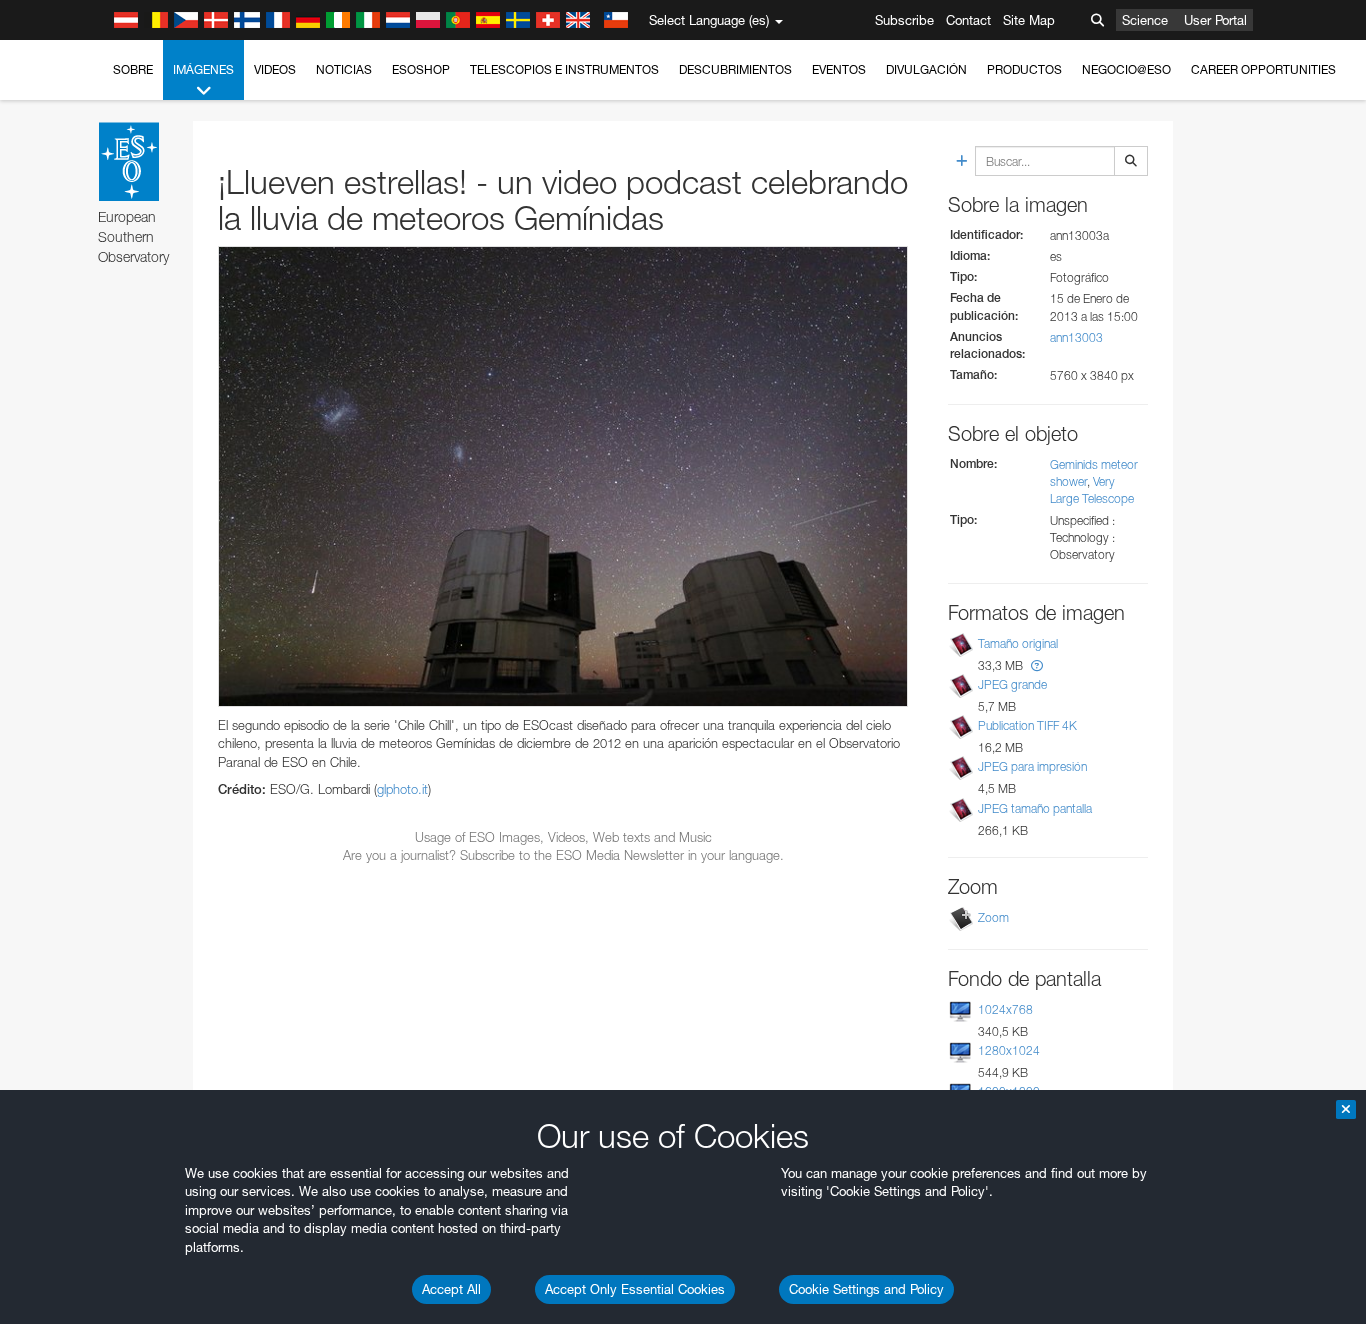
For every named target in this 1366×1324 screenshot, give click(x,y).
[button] (1037, 665)
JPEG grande (1012, 684)
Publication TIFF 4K (1027, 725)
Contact (968, 20)
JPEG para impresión (1032, 766)
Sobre (133, 69)
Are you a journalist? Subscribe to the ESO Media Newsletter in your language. (563, 855)
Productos (1024, 69)
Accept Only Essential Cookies (635, 1289)
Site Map (1029, 20)
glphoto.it (402, 789)
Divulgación (926, 69)
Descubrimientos (735, 69)
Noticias (344, 69)
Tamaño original (1018, 643)
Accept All (451, 1289)
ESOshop (421, 69)
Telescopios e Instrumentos (564, 69)
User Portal (1215, 20)
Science (1145, 20)
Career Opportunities (1263, 69)
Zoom (993, 917)
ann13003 (1076, 337)
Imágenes (203, 69)
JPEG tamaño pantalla (1035, 808)
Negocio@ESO (1126, 69)
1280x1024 (1009, 1050)
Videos (275, 69)
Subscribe (904, 20)
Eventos (839, 69)
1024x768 (1005, 1009)
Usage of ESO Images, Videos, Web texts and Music (563, 837)
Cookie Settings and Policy (866, 1289)
